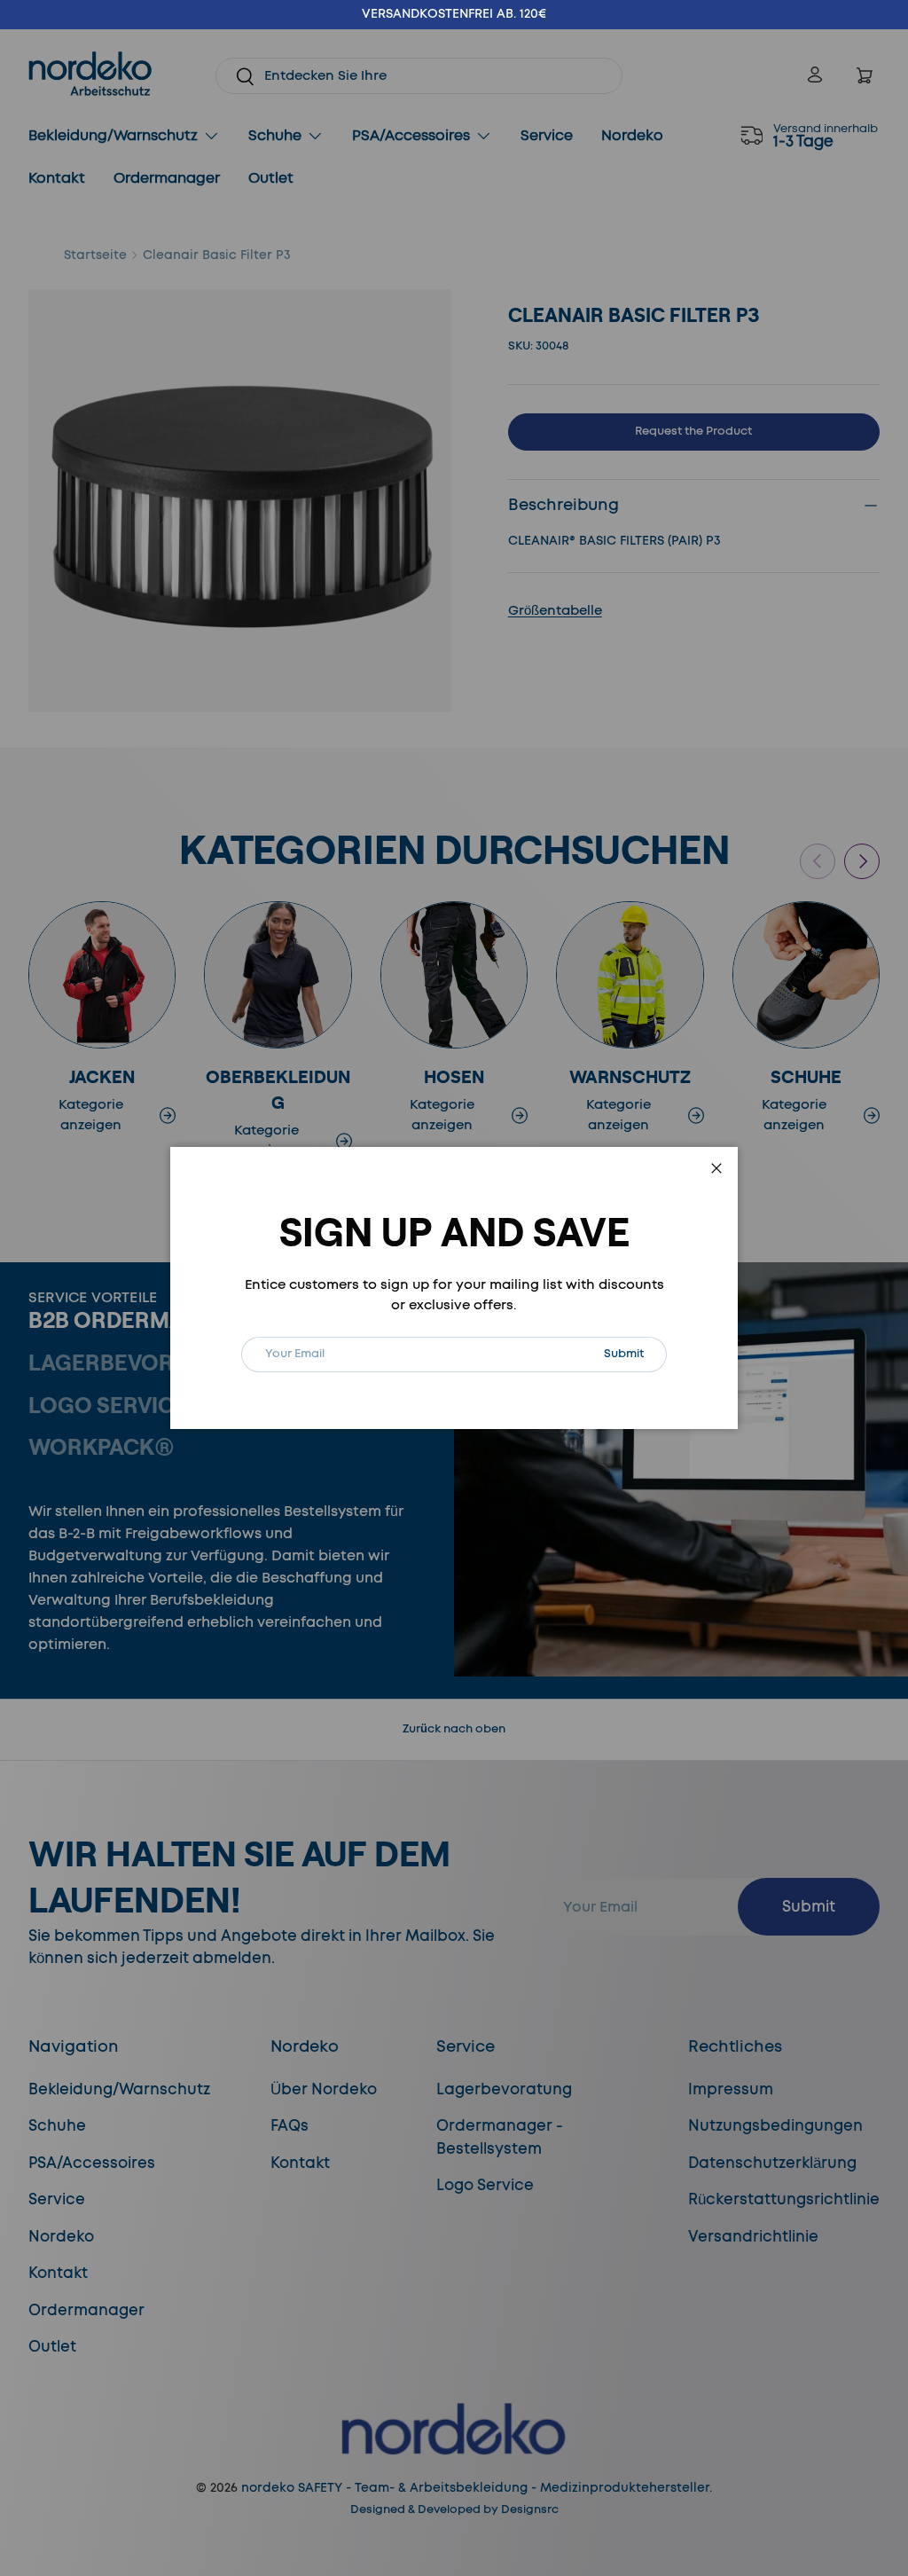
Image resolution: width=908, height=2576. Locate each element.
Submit (635, 1353)
